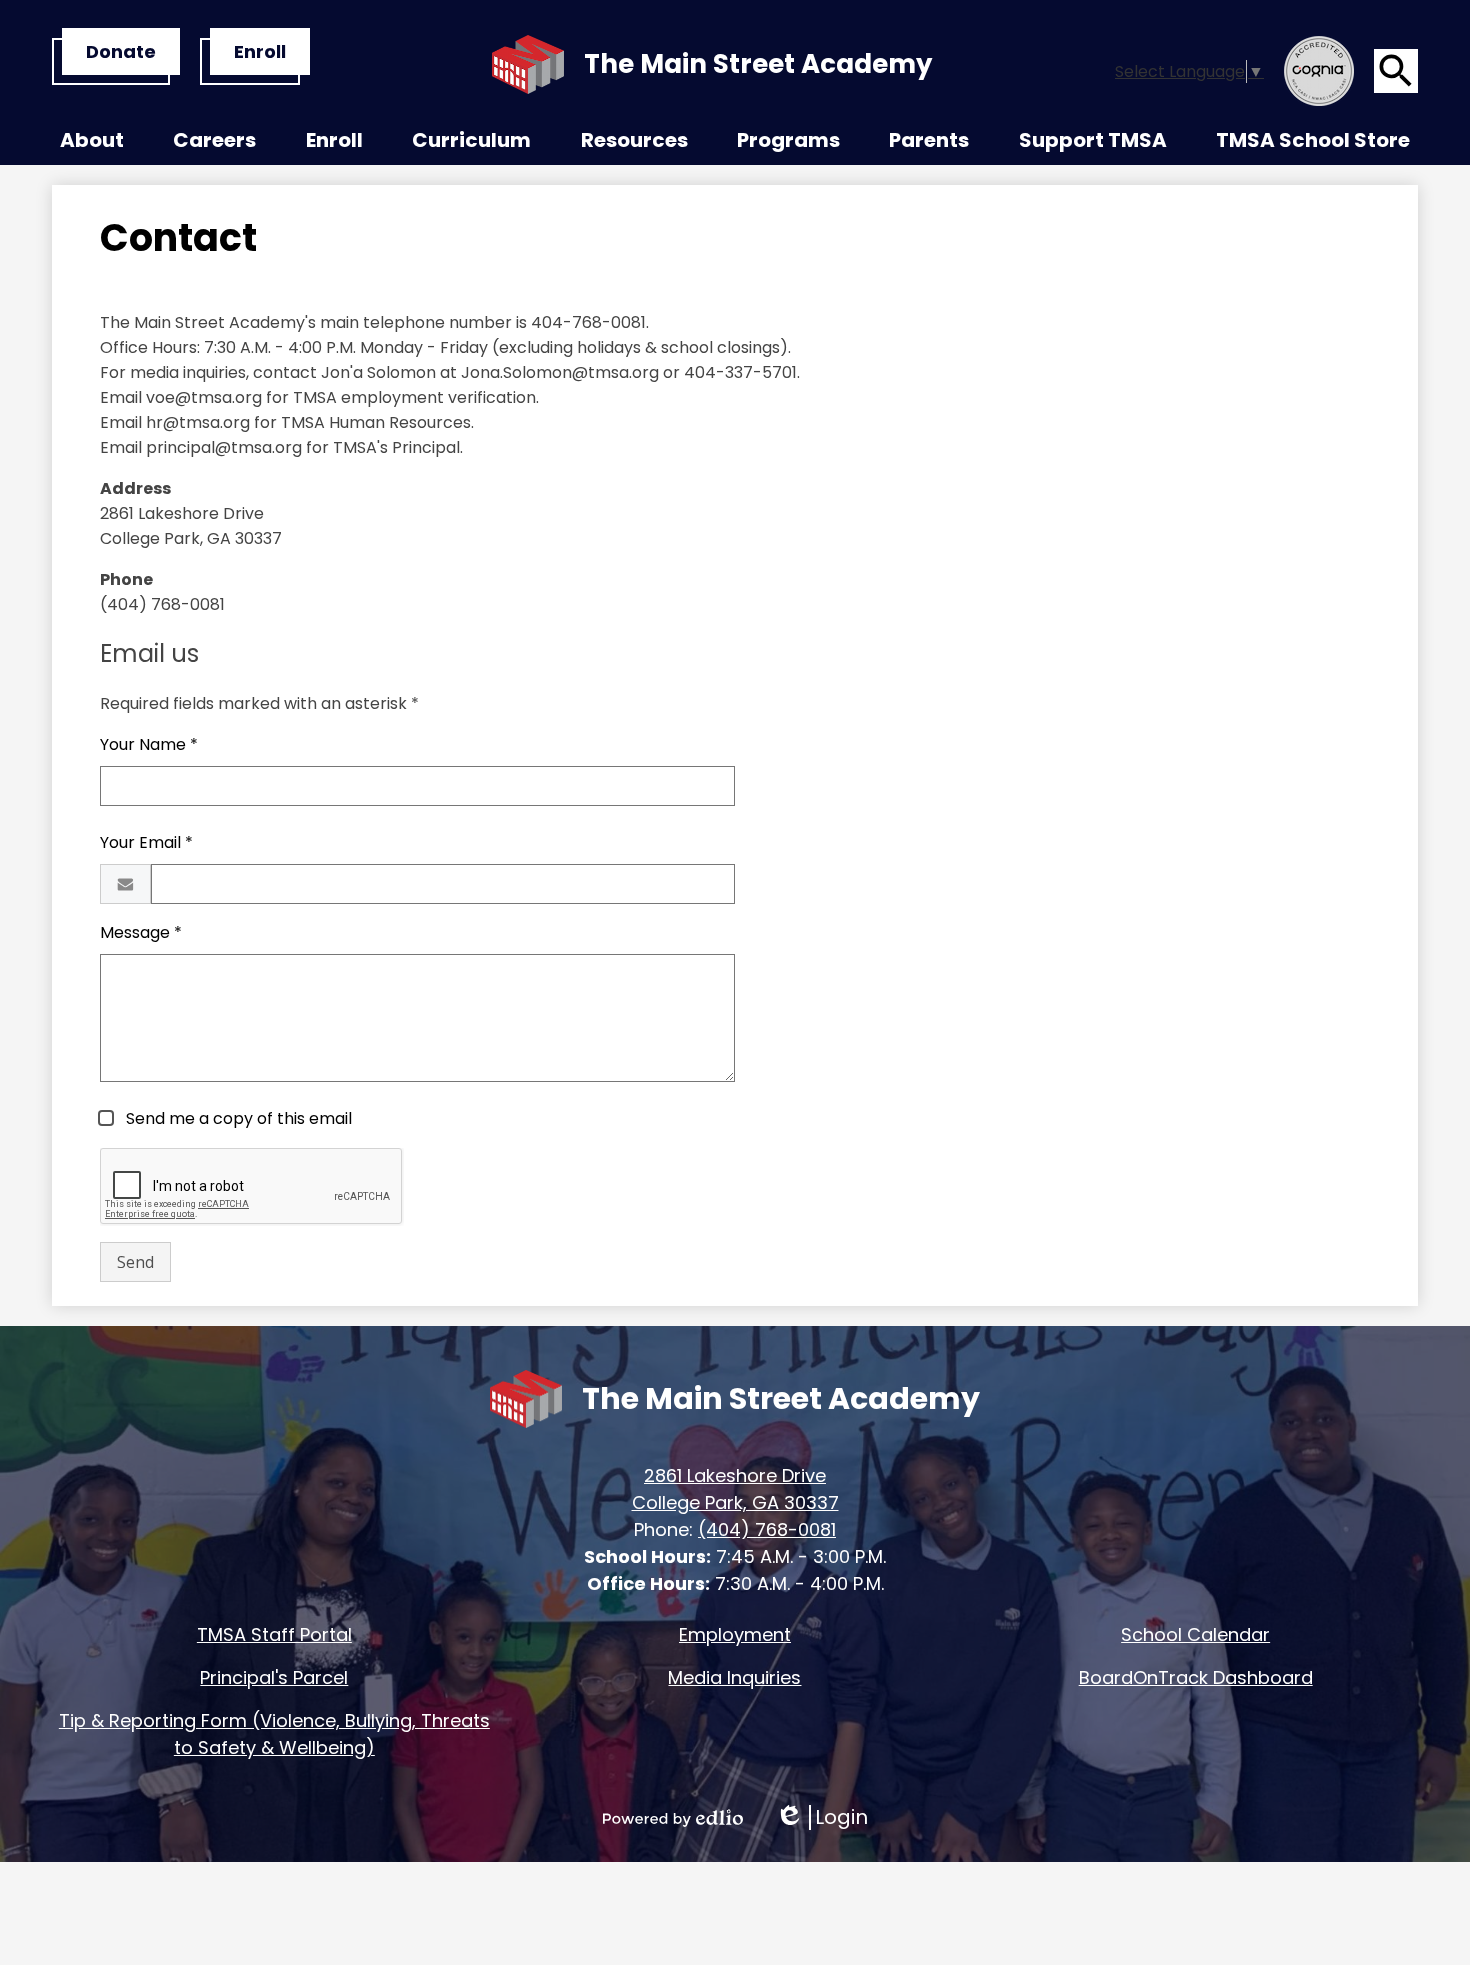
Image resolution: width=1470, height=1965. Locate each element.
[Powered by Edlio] (673, 1818)
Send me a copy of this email (237, 1118)
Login (821, 1817)
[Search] (1396, 71)
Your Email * (146, 842)
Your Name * (149, 744)
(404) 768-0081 (767, 1529)
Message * (141, 932)
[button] (92, 145)
